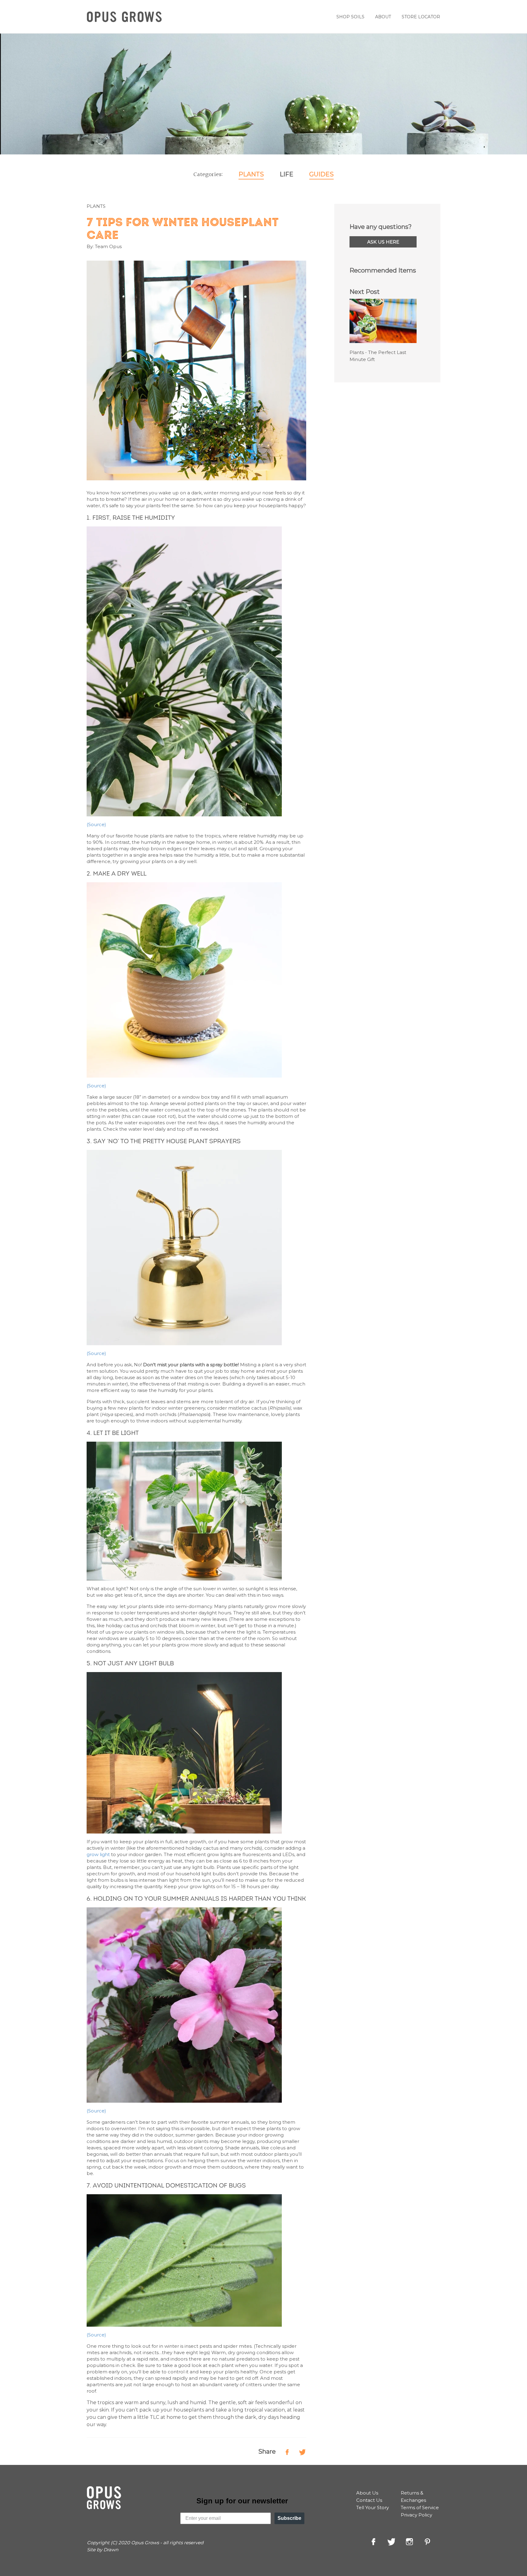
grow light (98, 1854)
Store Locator (421, 17)
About (383, 17)
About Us (367, 2493)
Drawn (111, 2550)
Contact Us (369, 2500)
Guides (321, 174)
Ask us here (383, 242)
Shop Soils (350, 17)
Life (287, 174)
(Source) (96, 1086)
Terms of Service (420, 2507)
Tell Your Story (373, 2507)
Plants (251, 174)
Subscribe (289, 2518)
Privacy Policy (416, 2515)
